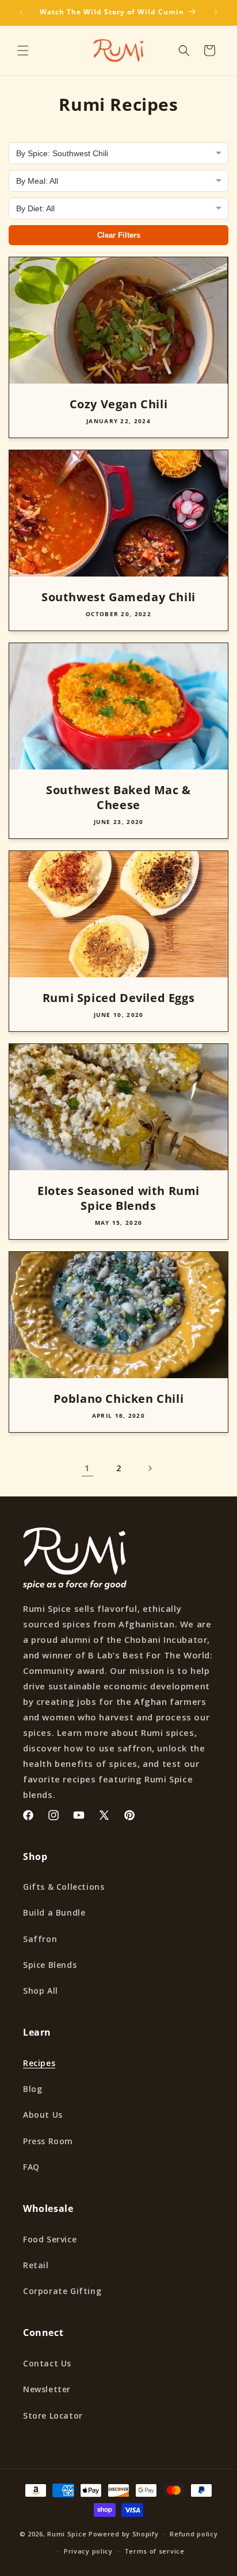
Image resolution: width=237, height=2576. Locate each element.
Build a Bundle (54, 1912)
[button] (23, 51)
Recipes (39, 2063)
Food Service (50, 2239)
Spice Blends (50, 1965)
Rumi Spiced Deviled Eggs (118, 998)
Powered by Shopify (124, 2534)
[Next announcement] (216, 13)
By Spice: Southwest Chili (62, 153)
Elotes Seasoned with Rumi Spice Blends (118, 1198)
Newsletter (47, 2389)
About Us (43, 2115)
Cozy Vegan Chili (119, 404)
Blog (33, 2089)
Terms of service (154, 2551)
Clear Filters (119, 235)
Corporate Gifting (62, 2291)
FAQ (31, 2167)
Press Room (48, 2141)
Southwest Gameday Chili (118, 597)
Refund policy (194, 2534)
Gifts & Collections (64, 1887)
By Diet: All (35, 208)
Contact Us (47, 2363)
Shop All (41, 1991)
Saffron (40, 1939)
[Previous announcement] (21, 13)
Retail (36, 2265)
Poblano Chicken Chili (119, 1399)
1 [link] (87, 1468)
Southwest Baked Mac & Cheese (118, 798)
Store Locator (53, 2416)
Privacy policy (88, 2551)
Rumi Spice (67, 2534)
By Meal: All (37, 181)
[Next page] (150, 1468)
